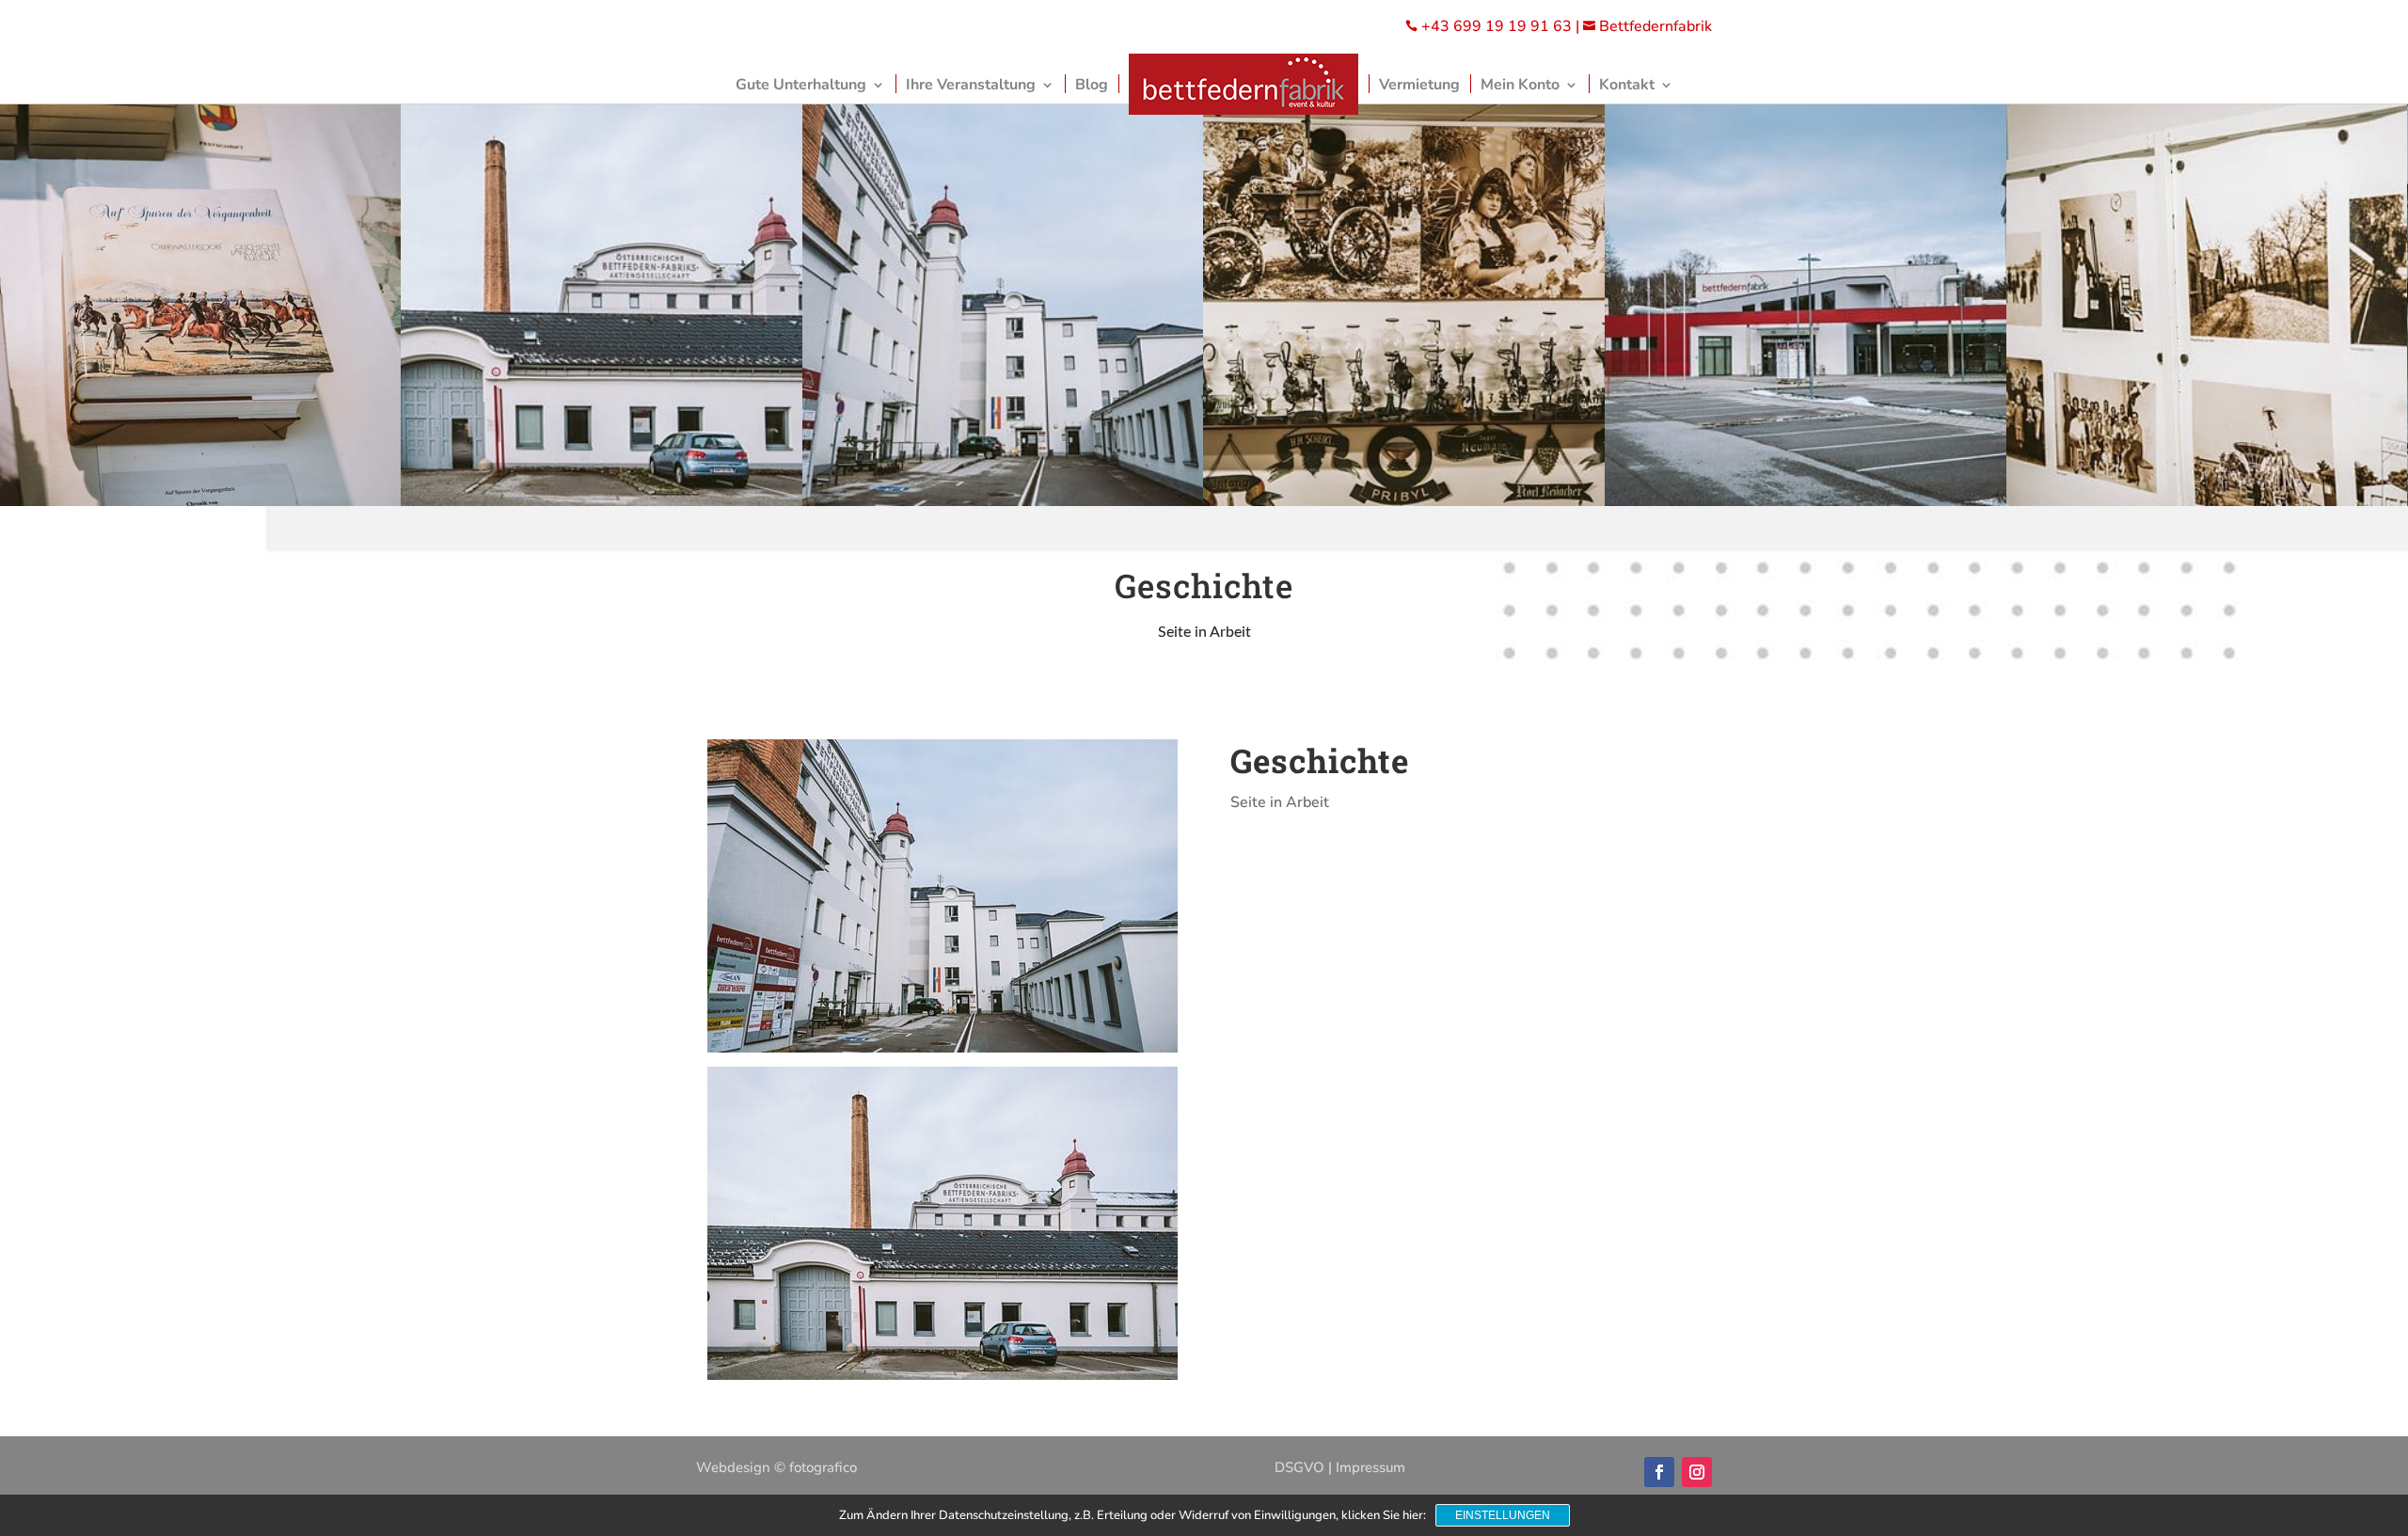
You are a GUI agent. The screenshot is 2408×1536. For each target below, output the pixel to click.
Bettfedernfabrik (1648, 26)
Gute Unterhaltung (801, 85)
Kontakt (1627, 85)
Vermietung (1419, 85)
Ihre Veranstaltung (971, 85)
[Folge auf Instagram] (1697, 1472)
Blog (1092, 85)
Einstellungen (1503, 1515)
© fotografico (816, 1467)
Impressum (1370, 1467)
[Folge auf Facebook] (1659, 1472)
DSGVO (1299, 1467)
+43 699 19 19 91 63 (1497, 26)
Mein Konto (1520, 85)
